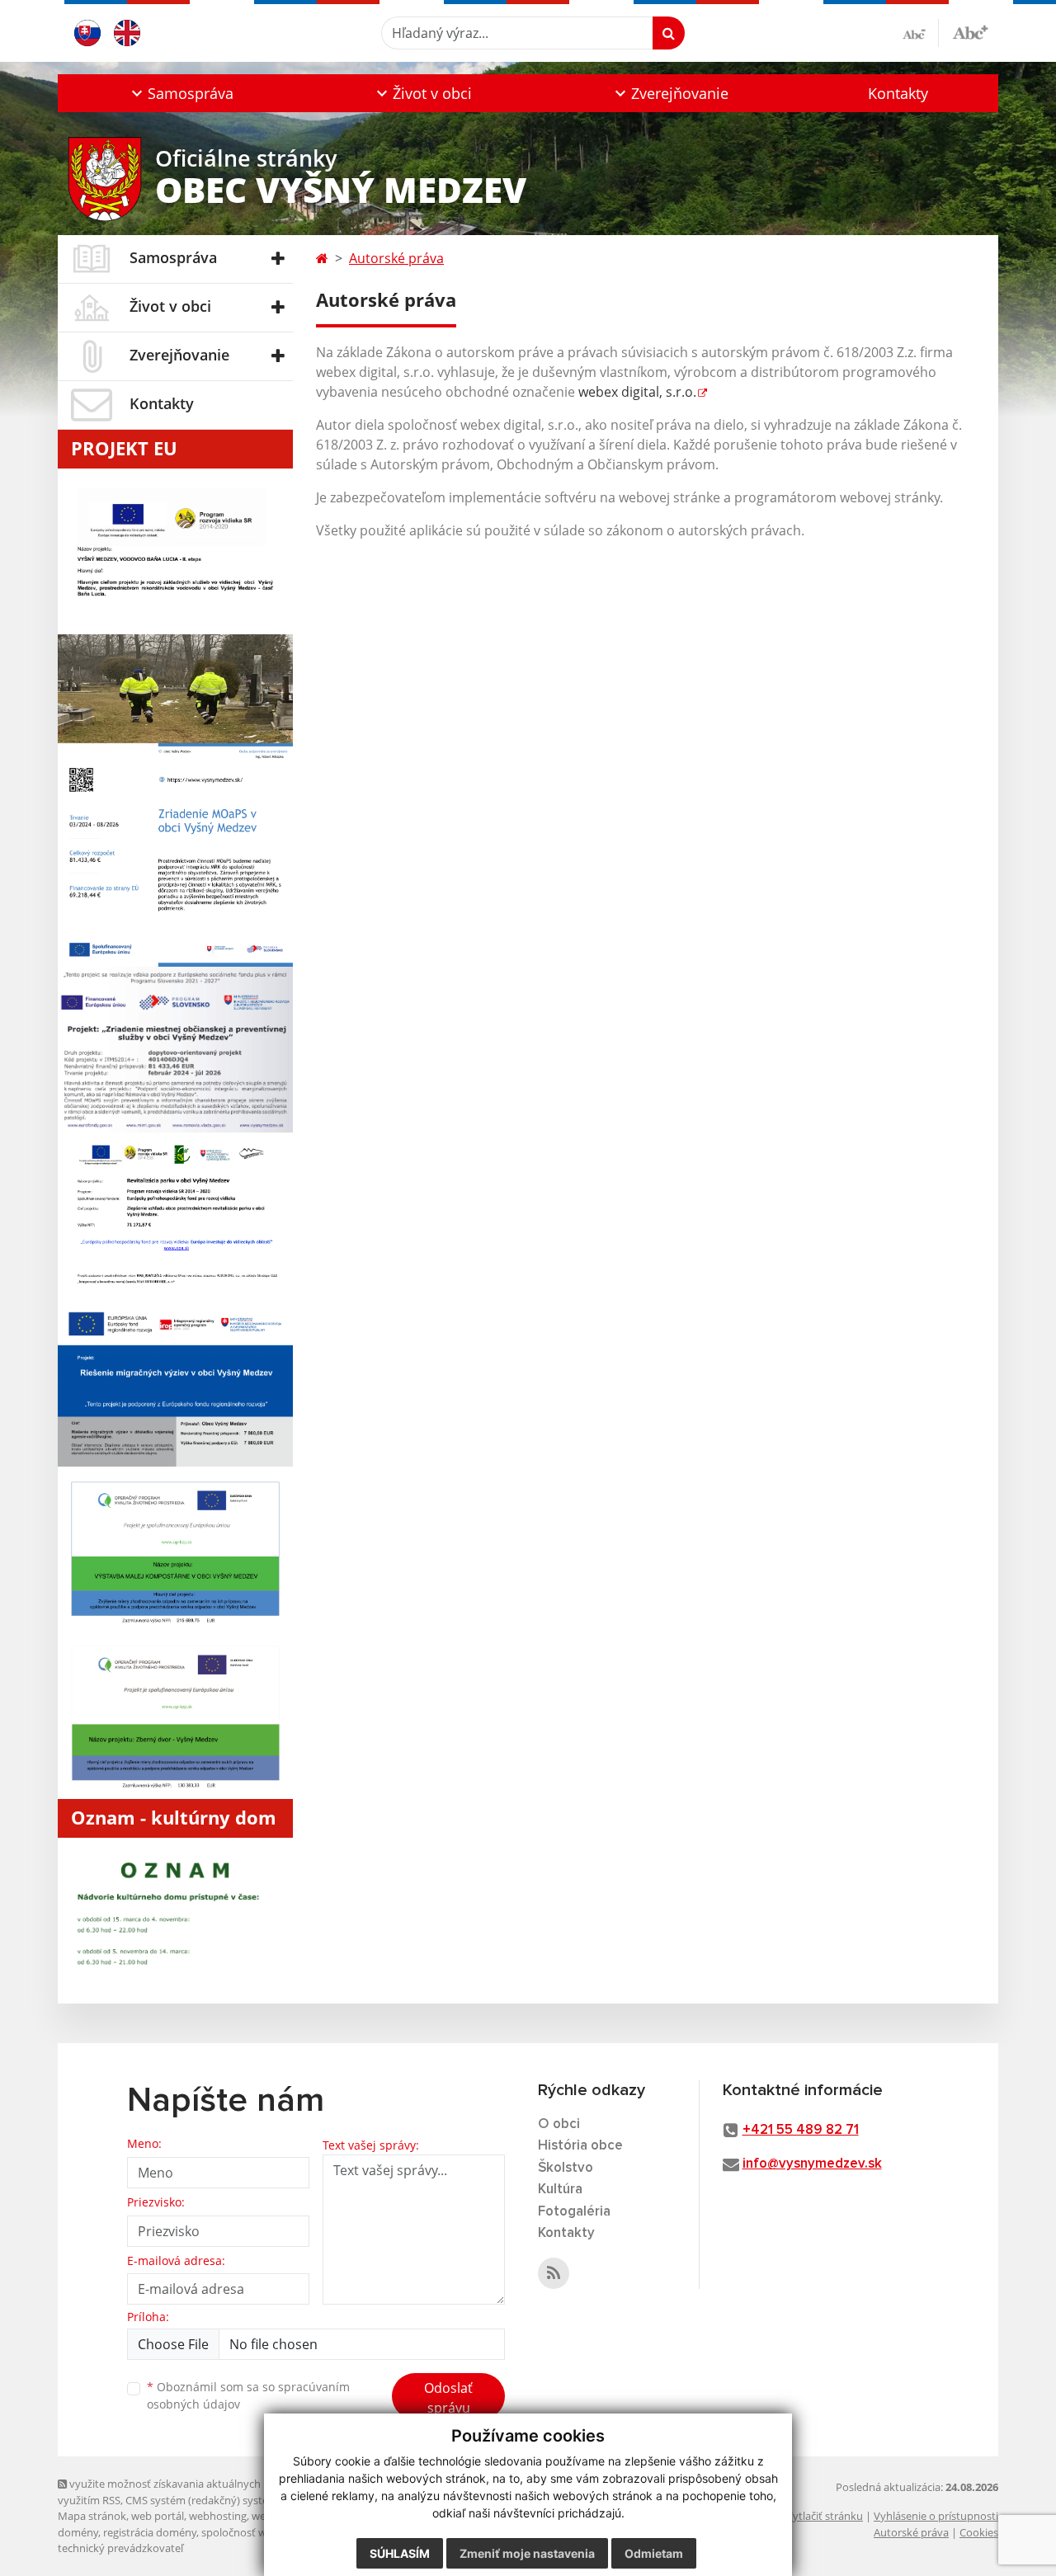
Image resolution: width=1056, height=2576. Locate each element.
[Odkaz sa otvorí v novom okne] (554, 2273)
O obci (559, 2124)
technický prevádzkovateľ (120, 2548)
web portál (158, 2516)
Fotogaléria (574, 2212)
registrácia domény (150, 2532)
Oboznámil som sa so (248, 2395)
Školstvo (566, 2168)
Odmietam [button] (654, 2553)
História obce (580, 2146)
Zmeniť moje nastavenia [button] (527, 2553)
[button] (180, 93)
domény (78, 2532)
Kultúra (560, 2190)
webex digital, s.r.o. (637, 392)
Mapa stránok (92, 2516)
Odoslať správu (448, 2398)
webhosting (218, 2516)
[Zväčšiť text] (970, 31)
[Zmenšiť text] (921, 33)
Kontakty (898, 93)
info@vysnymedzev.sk (812, 2164)
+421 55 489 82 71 (801, 2130)
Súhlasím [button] (400, 2553)
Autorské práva (396, 258)
